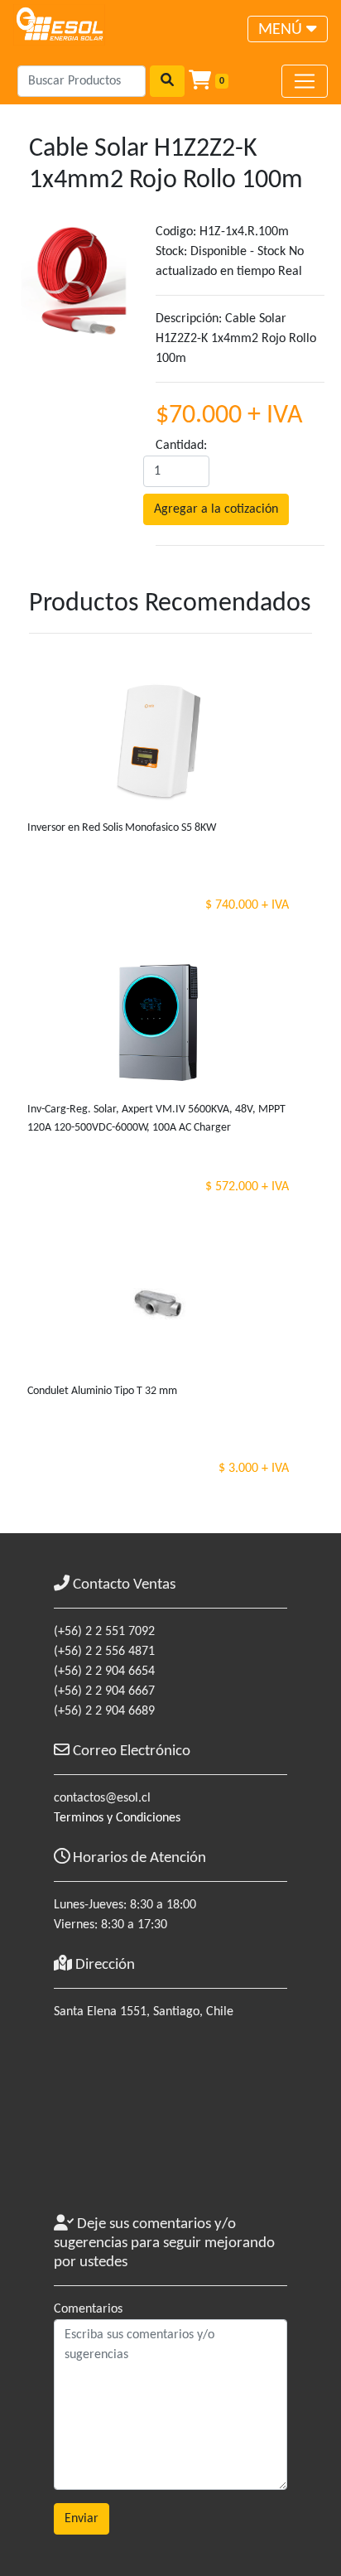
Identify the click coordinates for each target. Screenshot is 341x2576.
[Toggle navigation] (305, 81)
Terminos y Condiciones (117, 1818)
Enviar (82, 2519)
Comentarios (88, 2309)
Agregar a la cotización (216, 509)
